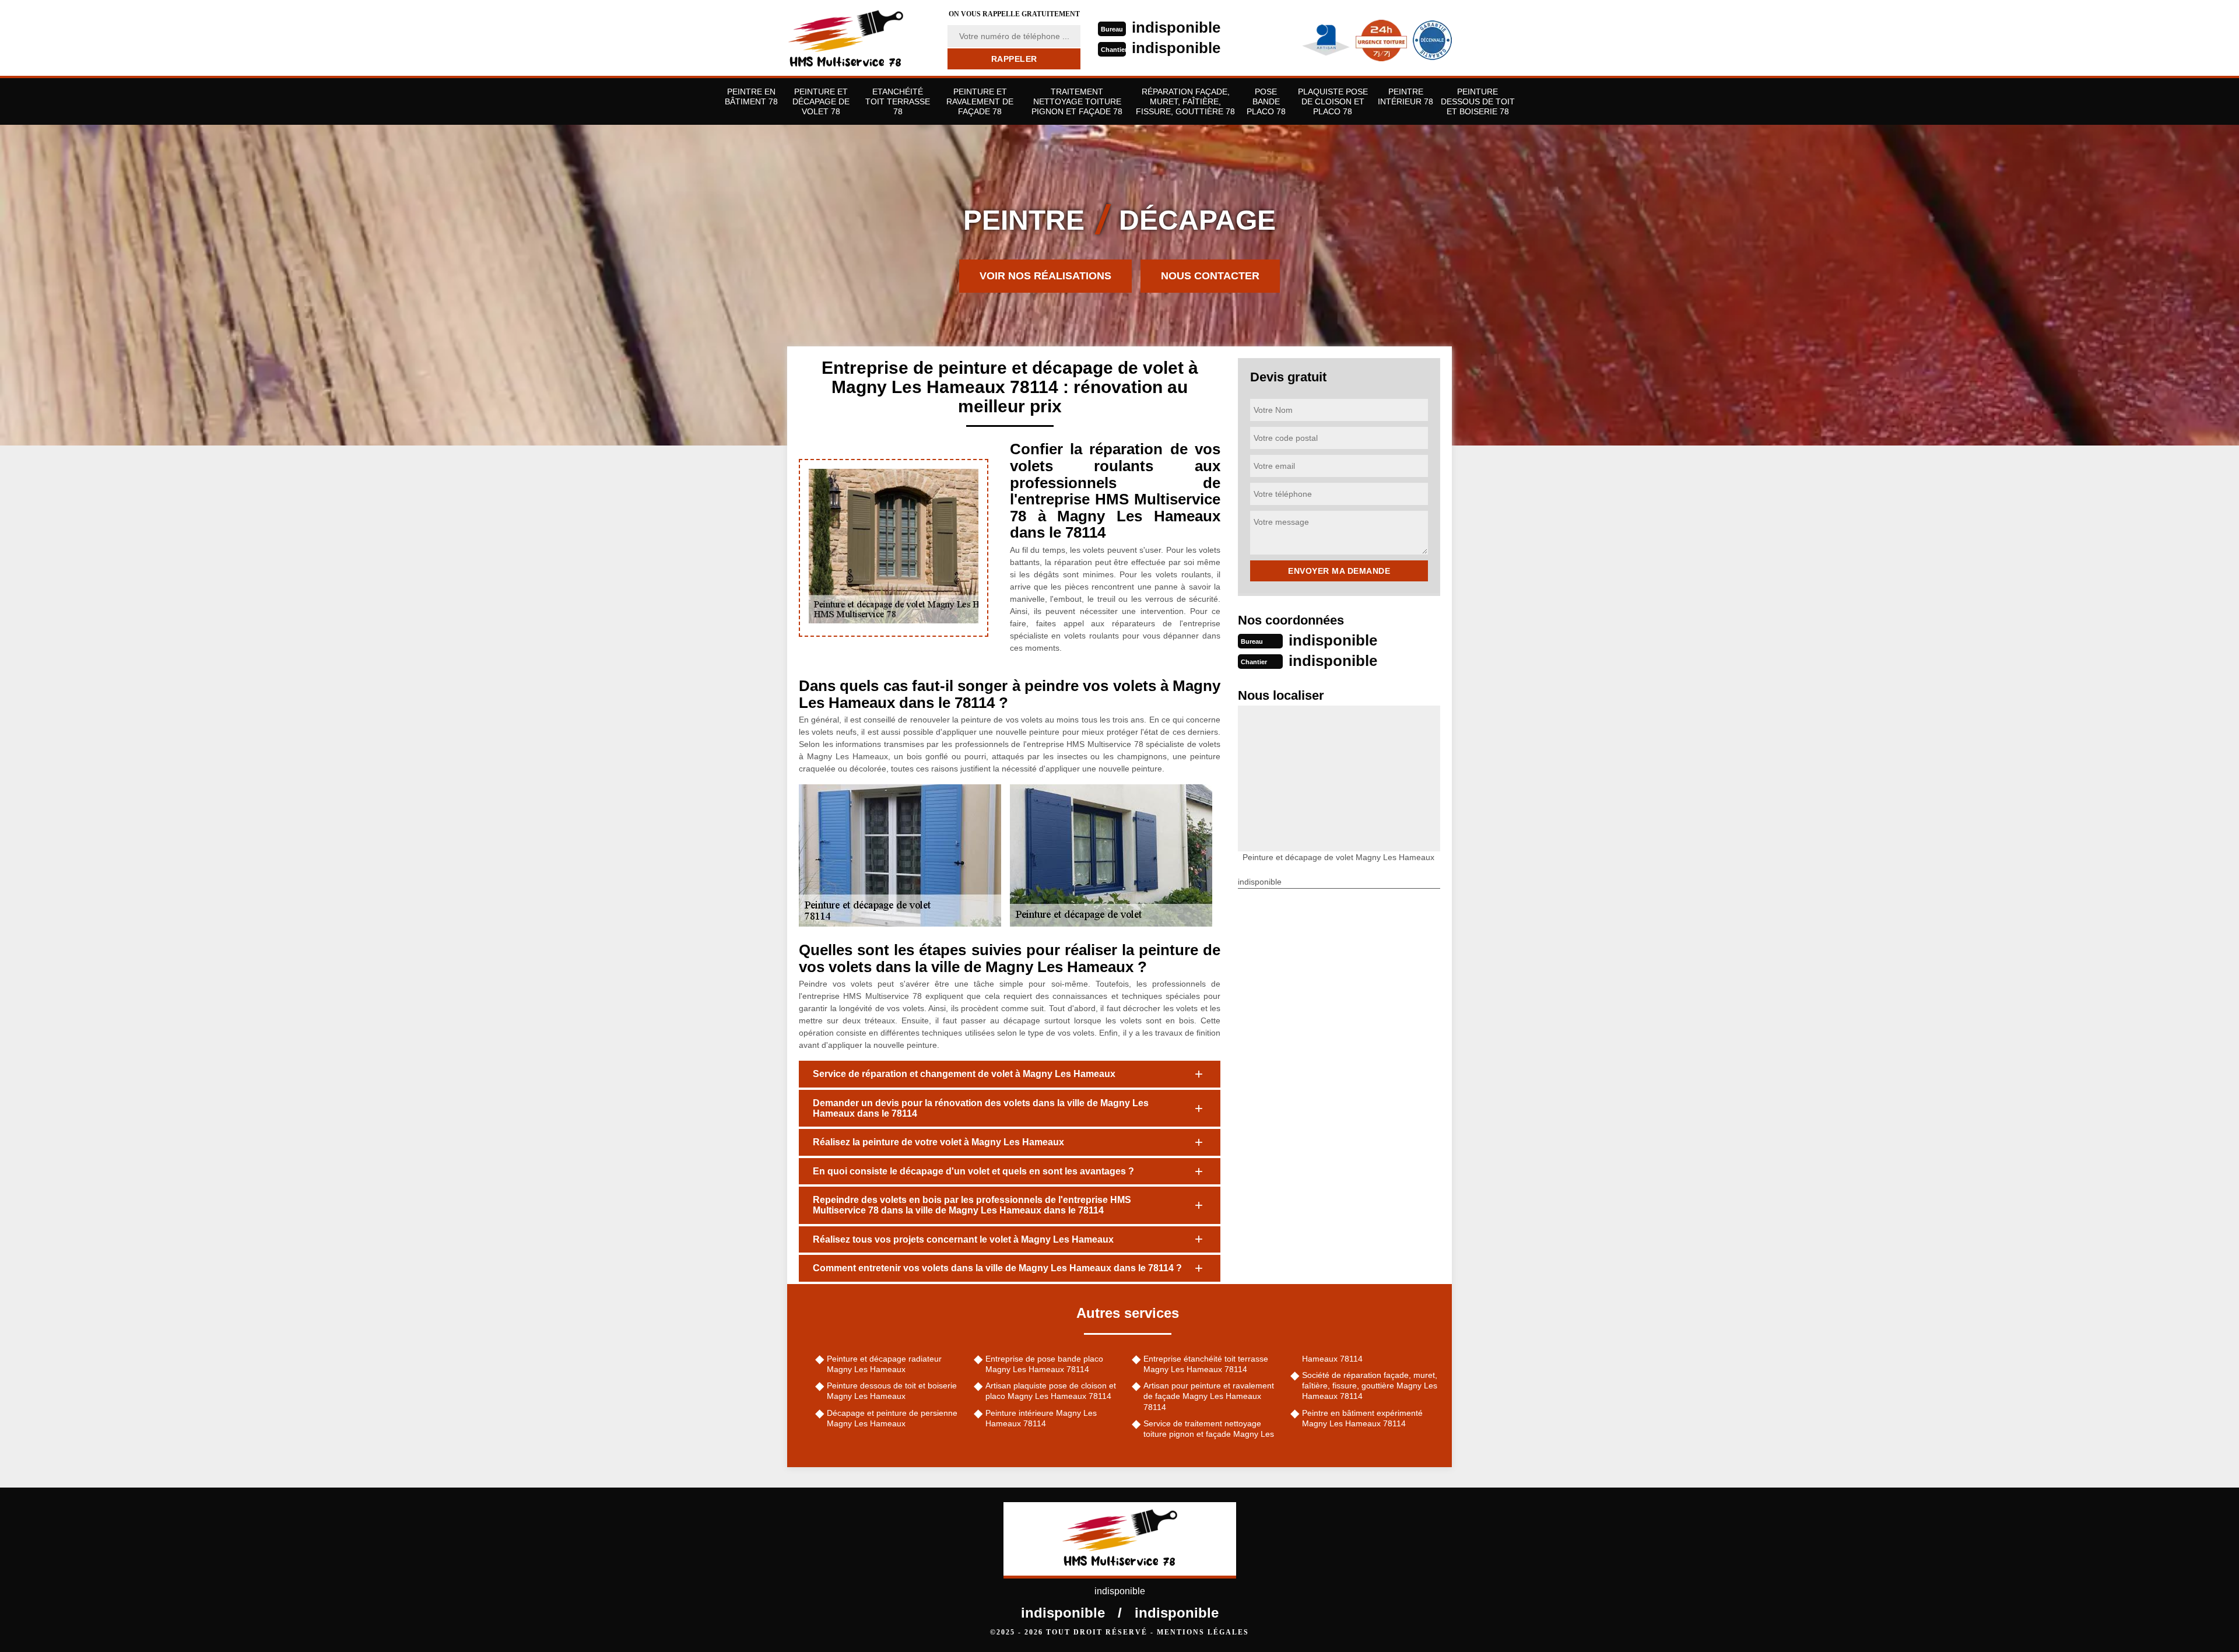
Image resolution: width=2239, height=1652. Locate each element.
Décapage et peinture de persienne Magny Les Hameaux (892, 1418)
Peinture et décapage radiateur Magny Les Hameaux (884, 1364)
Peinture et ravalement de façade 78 (980, 101)
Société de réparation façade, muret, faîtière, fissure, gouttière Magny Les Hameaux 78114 (1370, 1386)
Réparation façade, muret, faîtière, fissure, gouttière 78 (1185, 101)
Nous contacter (1210, 276)
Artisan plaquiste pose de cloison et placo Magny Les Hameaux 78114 (1051, 1391)
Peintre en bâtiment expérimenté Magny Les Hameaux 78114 (1362, 1418)
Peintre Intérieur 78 (1405, 97)
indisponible (1176, 27)
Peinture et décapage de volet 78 (821, 101)
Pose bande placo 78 (1266, 101)
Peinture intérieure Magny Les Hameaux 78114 (1041, 1418)
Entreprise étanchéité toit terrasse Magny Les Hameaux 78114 (1206, 1364)
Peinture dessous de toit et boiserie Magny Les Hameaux (892, 1391)
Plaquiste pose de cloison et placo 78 (1333, 101)
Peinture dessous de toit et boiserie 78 (1478, 101)
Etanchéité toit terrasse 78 (898, 101)
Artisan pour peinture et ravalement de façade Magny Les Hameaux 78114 (1209, 1396)
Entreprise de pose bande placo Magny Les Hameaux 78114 (1044, 1364)
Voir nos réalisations (1045, 276)
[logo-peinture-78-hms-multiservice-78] (860, 38)
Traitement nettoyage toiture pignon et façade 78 (1077, 101)
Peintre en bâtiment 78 (751, 97)
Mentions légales (1203, 1632)
